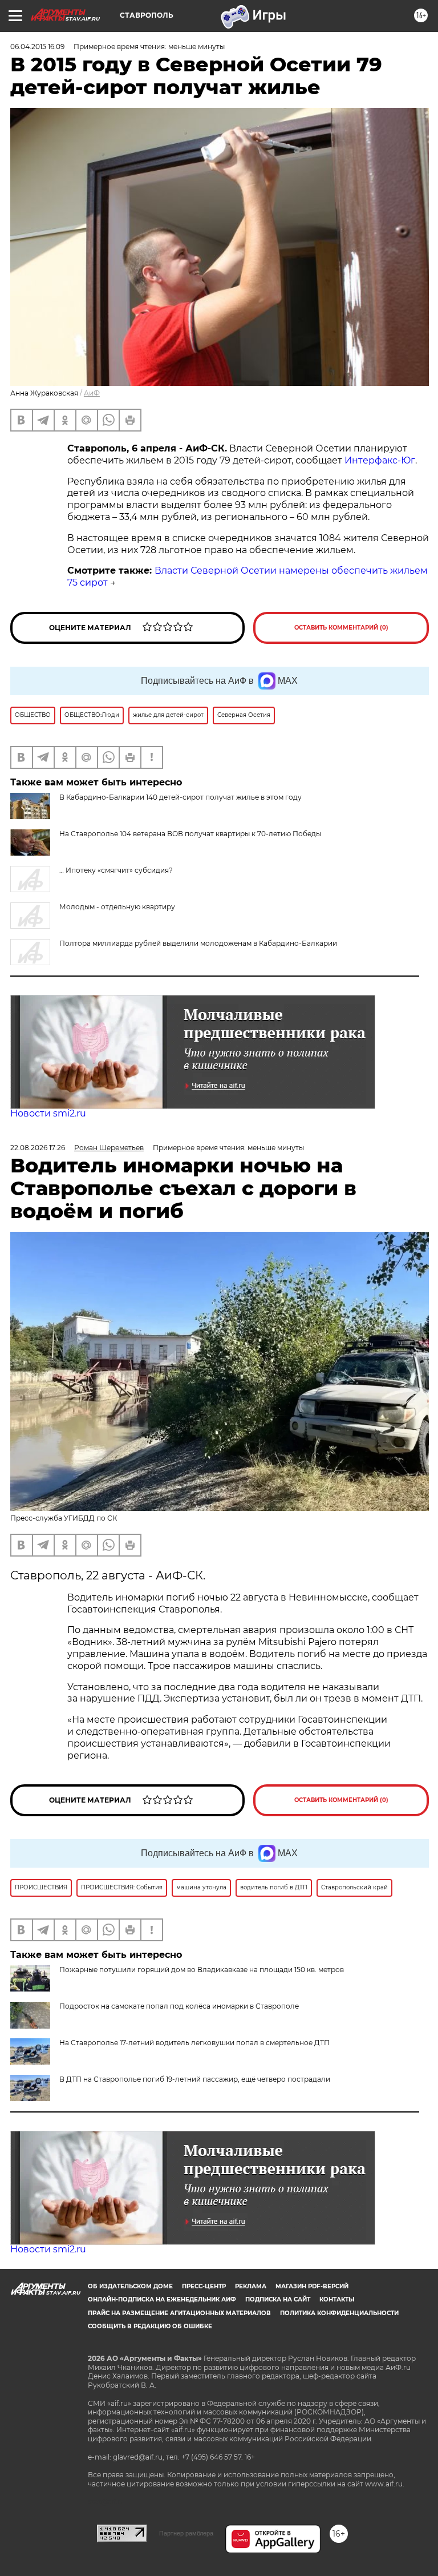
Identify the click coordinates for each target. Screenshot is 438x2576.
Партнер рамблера (186, 2533)
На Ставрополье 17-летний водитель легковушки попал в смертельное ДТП (194, 2043)
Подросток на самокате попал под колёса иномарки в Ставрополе (179, 2006)
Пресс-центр (204, 2286)
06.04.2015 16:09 (37, 47)
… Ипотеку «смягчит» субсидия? (116, 870)
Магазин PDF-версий (312, 2286)
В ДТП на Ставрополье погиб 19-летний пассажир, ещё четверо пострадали (195, 2079)
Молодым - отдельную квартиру (117, 907)
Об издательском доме (130, 2286)
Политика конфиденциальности (339, 2313)
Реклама (251, 2286)
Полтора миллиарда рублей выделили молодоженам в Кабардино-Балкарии (198, 943)
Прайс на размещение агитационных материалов (179, 2313)
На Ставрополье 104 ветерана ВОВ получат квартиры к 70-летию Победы (190, 834)
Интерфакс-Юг (380, 460)
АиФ (92, 393)
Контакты (337, 2299)
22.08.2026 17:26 (38, 1148)
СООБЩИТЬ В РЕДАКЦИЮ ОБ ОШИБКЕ (150, 2326)
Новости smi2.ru (48, 1113)
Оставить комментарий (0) (341, 628)
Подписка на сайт (278, 2299)
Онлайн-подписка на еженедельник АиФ (162, 2299)
